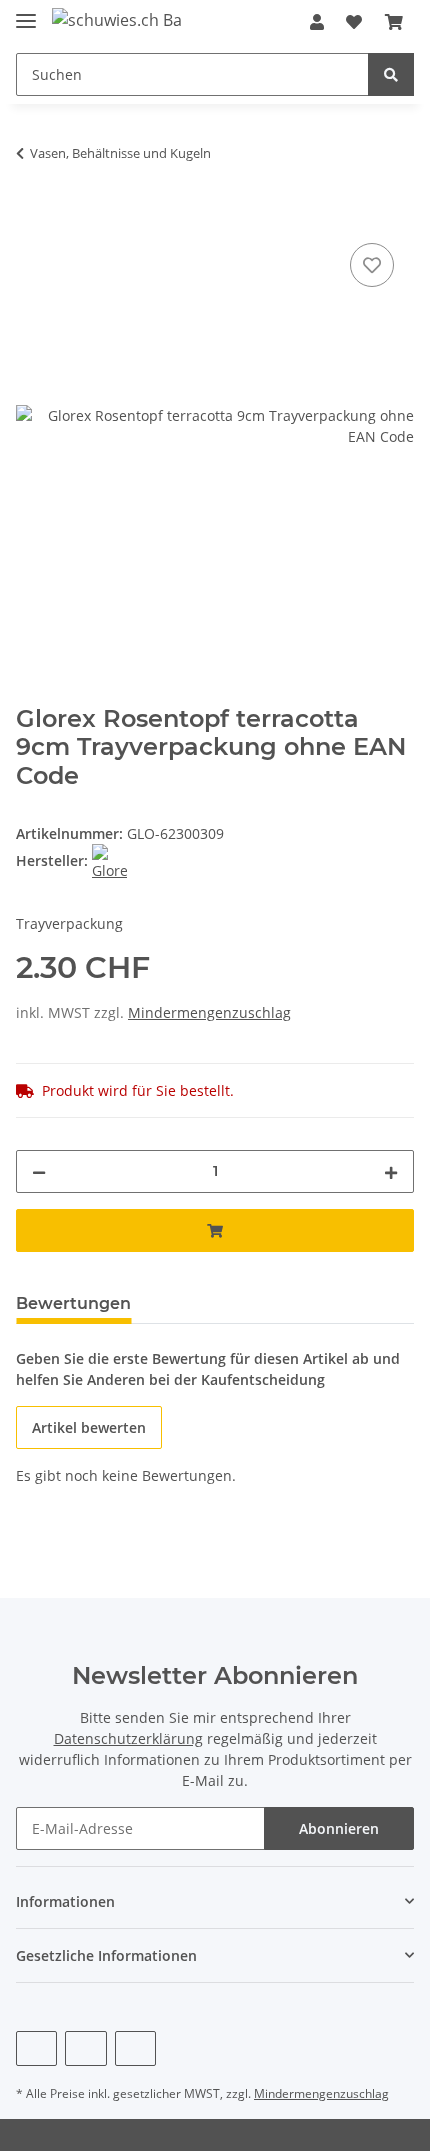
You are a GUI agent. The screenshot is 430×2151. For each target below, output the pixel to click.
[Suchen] (391, 74)
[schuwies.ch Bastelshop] (116, 19)
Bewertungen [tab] (73, 1303)
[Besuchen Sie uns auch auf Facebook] (36, 2048)
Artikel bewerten (89, 1427)
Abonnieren (339, 1828)
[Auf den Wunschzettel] (372, 265)
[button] (317, 22)
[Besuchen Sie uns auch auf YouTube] (85, 2048)
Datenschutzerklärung (128, 1738)
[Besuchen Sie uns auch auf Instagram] (135, 2048)
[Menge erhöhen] (391, 1171)
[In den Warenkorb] (32, 216)
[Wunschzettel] (354, 22)
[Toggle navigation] (26, 12)
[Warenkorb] (394, 22)
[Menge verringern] (39, 1171)
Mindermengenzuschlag (209, 1012)
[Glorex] (109, 860)
